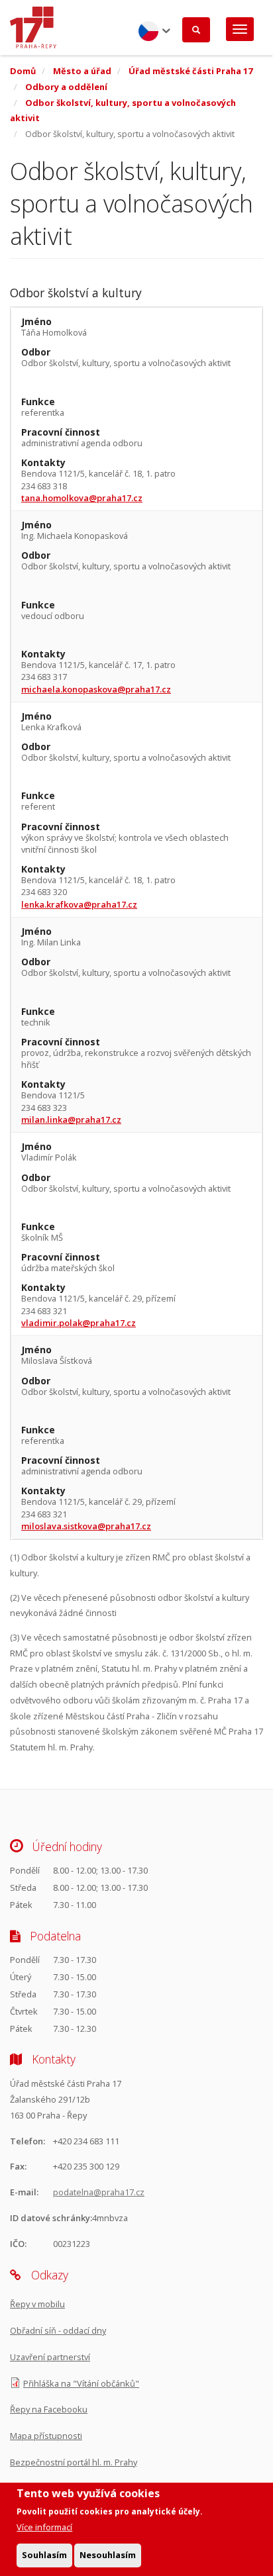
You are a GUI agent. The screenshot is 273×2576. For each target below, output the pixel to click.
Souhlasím (44, 2555)
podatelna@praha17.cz (99, 2192)
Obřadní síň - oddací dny (58, 2330)
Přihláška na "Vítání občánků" (81, 2383)
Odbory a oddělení (66, 87)
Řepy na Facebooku (49, 2409)
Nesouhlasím (108, 2555)
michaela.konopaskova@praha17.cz (96, 689)
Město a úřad (82, 71)
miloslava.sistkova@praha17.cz (86, 1526)
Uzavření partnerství (50, 2357)
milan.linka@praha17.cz (71, 1120)
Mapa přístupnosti (46, 2436)
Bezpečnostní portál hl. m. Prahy (74, 2462)
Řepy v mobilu (37, 2304)
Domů (23, 71)
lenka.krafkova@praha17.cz (79, 904)
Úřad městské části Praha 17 (191, 71)
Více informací (44, 2527)
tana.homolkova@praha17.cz (82, 498)
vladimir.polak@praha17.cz (79, 1323)
